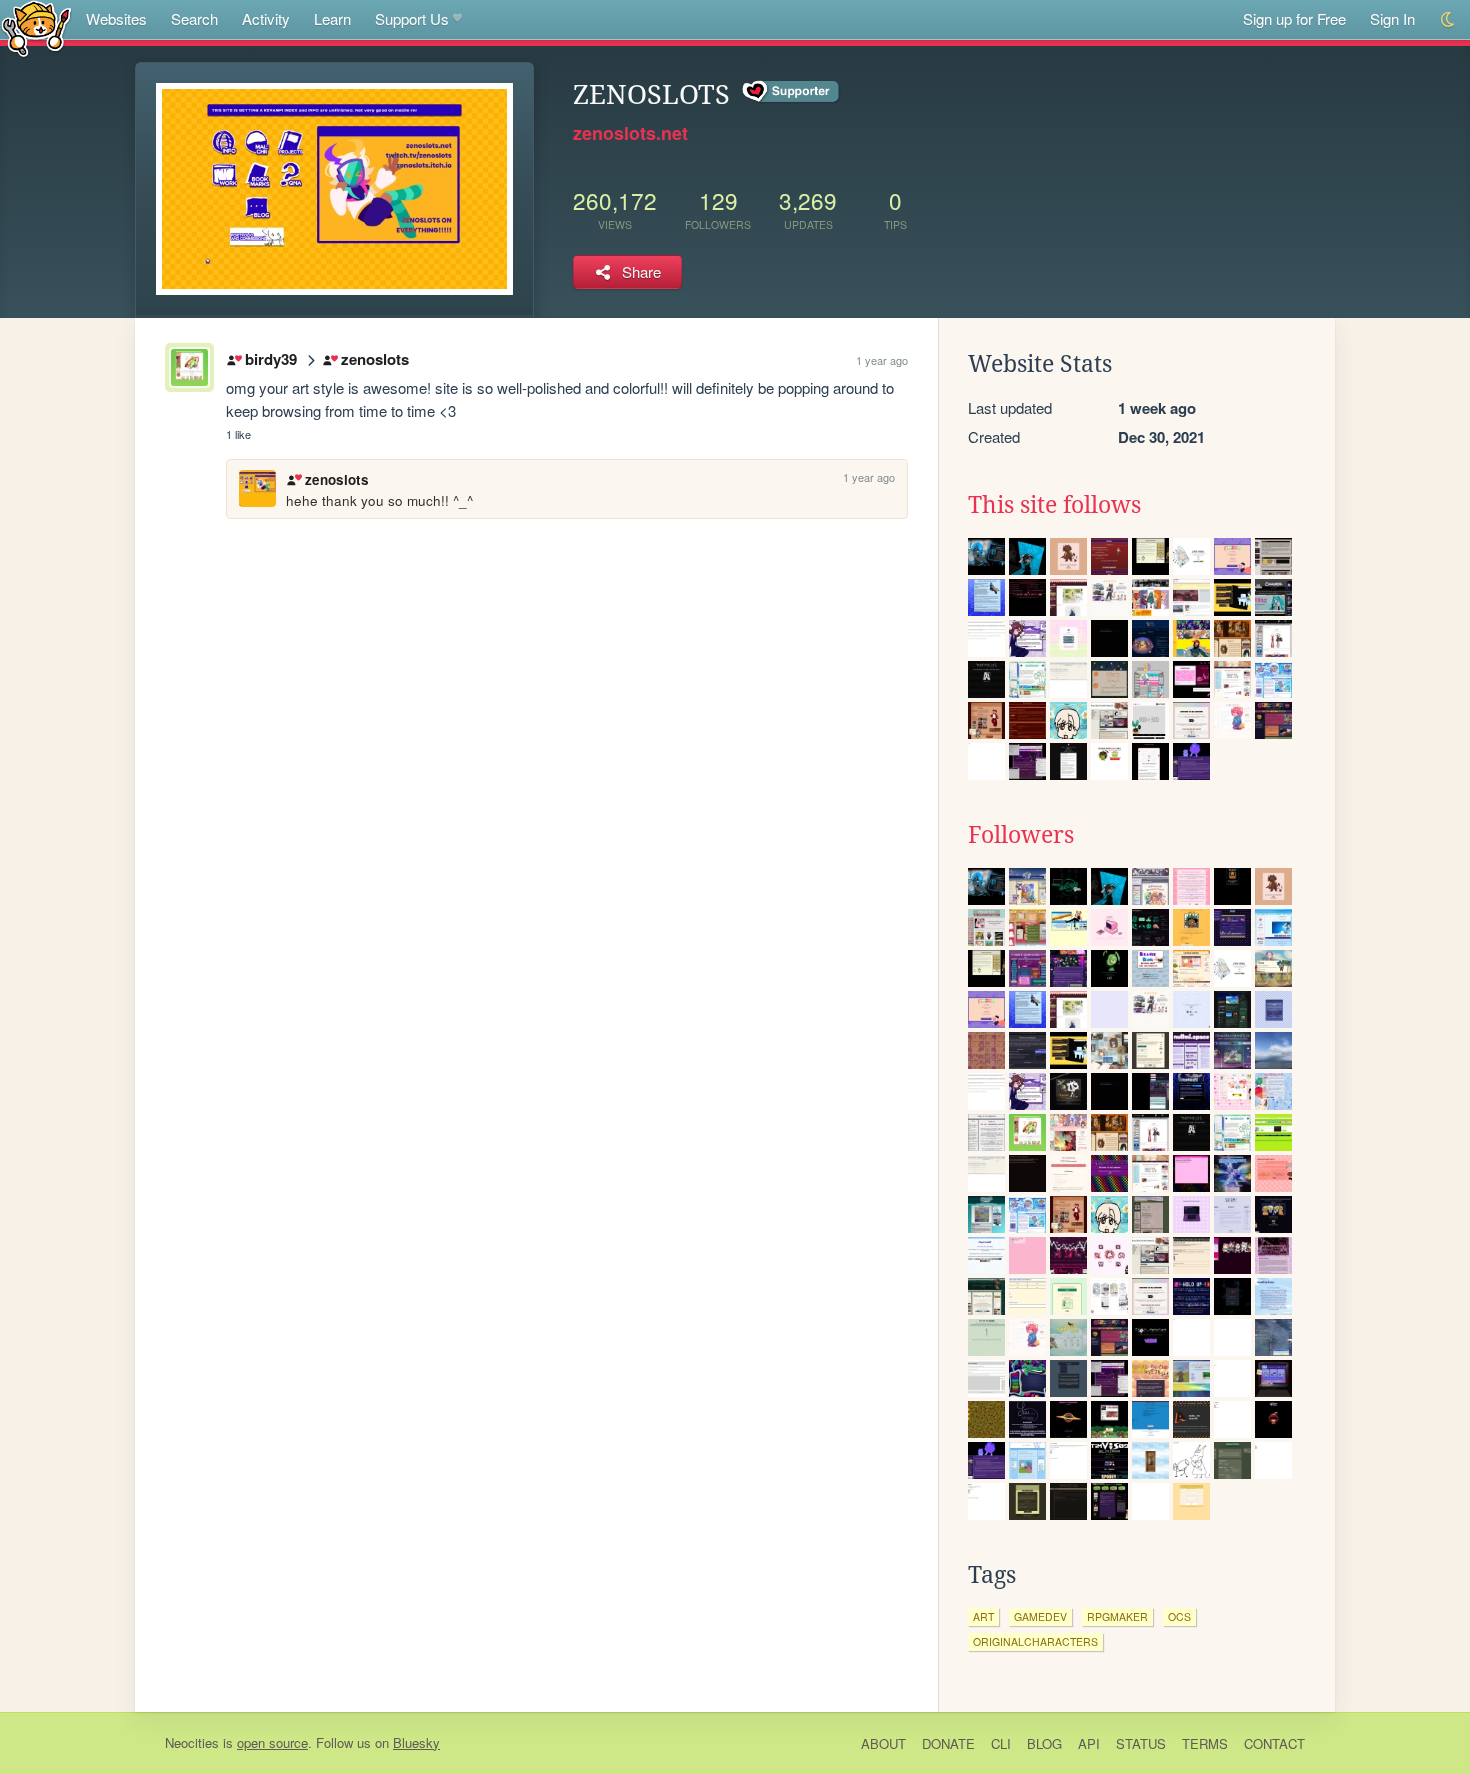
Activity (266, 18)
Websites (116, 18)
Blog (1044, 1743)
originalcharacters (1035, 1641)
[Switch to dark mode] (1448, 19)
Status (1141, 1743)
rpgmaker (1117, 1616)
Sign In (1392, 18)
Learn (332, 18)
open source (272, 1742)
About (883, 1743)
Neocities (192, 1742)
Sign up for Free (1294, 18)
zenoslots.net (630, 133)
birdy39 (270, 359)
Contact (1274, 1743)
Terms (1205, 1743)
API (1089, 1743)
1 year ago (882, 360)
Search (194, 18)
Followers (1021, 835)
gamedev (1040, 1616)
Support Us (412, 18)
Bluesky (416, 1742)
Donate (948, 1743)
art (983, 1616)
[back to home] (36, 27)
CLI (1001, 1743)
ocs (1179, 1616)
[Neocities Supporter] (791, 92)
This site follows (1054, 505)
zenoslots (374, 359)
